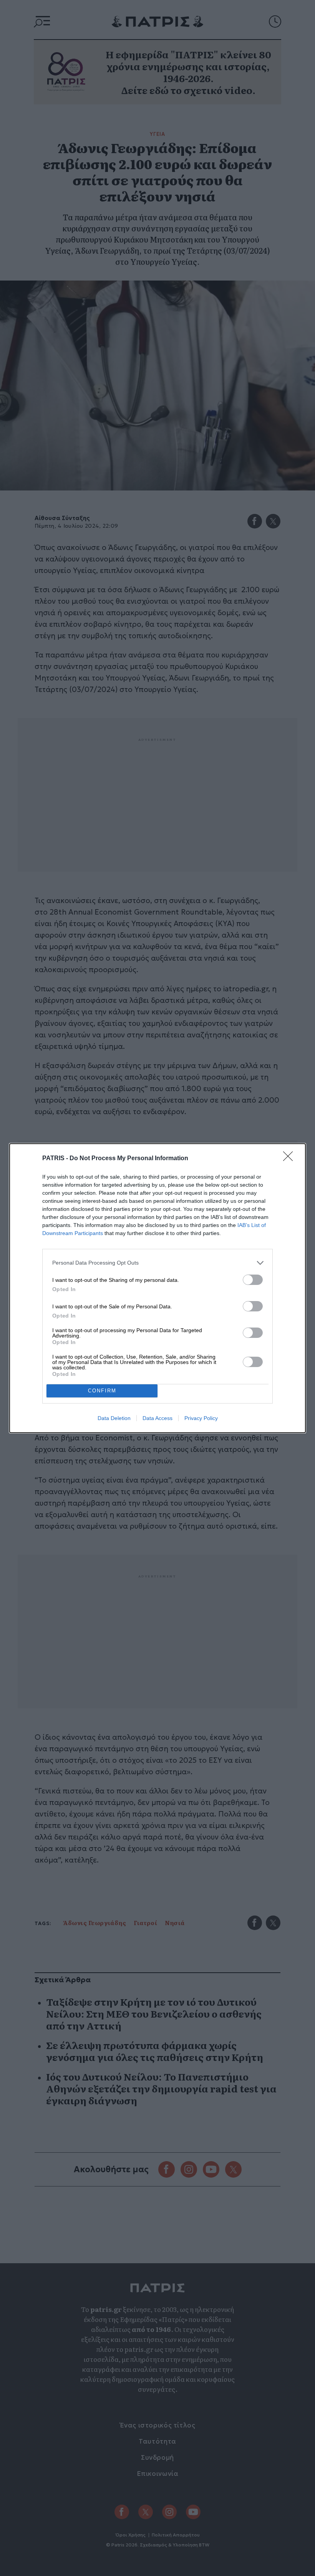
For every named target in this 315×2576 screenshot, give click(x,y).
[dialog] (157, 1288)
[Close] (290, 1159)
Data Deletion (114, 1418)
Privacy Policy (201, 1418)
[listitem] (157, 1263)
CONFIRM (102, 1391)
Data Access (157, 1418)
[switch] (253, 1280)
